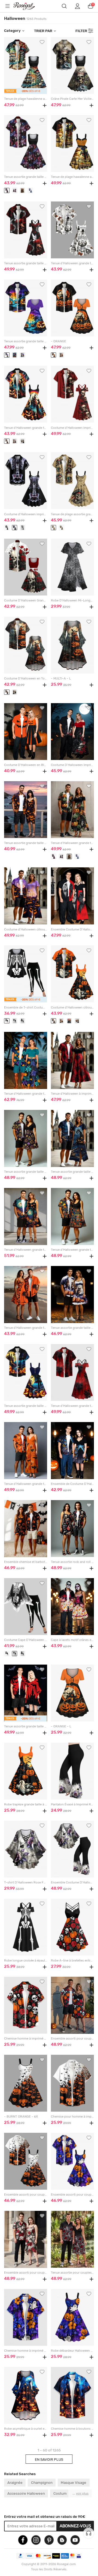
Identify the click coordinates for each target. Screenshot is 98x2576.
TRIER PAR (43, 31)
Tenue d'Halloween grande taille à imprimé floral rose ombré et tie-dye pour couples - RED (72, 1406)
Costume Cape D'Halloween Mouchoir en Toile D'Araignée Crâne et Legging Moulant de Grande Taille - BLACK (25, 1640)
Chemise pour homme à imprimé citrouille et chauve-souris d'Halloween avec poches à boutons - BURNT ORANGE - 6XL (72, 2117)
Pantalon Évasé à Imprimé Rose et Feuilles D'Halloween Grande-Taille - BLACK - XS (72, 1804)
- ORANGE (59, 341)
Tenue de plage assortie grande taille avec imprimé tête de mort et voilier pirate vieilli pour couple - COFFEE (72, 514)
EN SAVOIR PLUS (49, 2459)
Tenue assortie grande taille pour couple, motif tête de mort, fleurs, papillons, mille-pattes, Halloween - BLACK (25, 263)
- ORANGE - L (61, 1726)
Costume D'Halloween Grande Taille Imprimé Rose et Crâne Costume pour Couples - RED (25, 600)
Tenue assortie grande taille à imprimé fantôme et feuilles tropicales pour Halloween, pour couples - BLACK (25, 177)
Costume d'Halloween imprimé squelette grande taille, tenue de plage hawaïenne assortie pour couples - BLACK (25, 514)
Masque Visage (73, 2482)
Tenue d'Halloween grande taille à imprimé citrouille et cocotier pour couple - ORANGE (25, 1328)
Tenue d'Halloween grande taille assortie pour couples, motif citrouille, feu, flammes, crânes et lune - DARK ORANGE (72, 1250)
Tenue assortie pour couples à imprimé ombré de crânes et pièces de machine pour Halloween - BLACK (72, 2273)
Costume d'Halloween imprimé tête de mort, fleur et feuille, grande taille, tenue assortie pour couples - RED (72, 428)
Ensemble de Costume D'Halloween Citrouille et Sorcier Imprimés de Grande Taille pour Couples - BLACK (72, 1484)
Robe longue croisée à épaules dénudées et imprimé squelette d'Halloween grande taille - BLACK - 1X (25, 1961)
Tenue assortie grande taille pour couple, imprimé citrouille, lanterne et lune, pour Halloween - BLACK (72, 1172)
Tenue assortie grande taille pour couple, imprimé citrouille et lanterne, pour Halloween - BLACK (25, 843)
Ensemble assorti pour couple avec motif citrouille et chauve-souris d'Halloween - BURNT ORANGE (25, 2195)
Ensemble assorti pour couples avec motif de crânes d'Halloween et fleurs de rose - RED (25, 2273)
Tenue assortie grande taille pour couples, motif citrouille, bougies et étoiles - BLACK (25, 1172)
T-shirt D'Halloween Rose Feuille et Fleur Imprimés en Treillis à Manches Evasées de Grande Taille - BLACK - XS (25, 1883)
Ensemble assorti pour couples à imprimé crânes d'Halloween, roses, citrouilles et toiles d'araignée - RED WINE (72, 2039)
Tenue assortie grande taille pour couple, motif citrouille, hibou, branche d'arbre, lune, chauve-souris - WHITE (72, 1328)
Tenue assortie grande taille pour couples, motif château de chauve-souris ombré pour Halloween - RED (25, 1726)
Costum (60, 2493)
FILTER (81, 31)
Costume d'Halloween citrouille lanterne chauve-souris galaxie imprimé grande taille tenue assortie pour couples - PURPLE (25, 929)
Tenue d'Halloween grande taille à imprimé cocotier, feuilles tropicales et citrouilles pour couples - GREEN (25, 1094)
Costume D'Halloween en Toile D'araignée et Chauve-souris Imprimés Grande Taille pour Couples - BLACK (25, 679)
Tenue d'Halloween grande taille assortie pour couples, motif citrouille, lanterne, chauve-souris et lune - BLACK (25, 1250)
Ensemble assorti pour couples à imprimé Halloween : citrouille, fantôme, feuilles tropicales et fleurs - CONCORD (72, 2195)
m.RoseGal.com (27, 6)
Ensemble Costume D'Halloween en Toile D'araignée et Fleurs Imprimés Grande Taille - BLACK (72, 1883)
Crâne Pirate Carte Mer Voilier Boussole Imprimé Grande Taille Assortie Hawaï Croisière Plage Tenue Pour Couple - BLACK (72, 99)
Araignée (15, 2482)
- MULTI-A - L (61, 679)
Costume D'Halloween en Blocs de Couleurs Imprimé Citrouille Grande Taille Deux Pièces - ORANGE (25, 765)
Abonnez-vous (75, 2526)
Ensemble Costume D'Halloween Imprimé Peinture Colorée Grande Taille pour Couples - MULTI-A (72, 929)
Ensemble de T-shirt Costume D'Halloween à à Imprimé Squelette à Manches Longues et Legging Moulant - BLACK (25, 1008)
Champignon (42, 2482)
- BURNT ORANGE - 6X (21, 2117)
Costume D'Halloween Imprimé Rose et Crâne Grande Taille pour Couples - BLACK (72, 765)
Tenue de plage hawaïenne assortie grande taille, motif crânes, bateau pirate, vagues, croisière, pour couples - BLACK (25, 99)
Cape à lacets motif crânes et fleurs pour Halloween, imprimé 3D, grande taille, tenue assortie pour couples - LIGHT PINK (72, 1640)
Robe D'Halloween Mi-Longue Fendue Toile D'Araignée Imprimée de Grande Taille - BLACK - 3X (72, 600)
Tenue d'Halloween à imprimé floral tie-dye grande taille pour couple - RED (72, 1094)
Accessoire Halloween (26, 2493)
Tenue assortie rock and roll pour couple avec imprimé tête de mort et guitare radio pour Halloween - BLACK (72, 1562)
